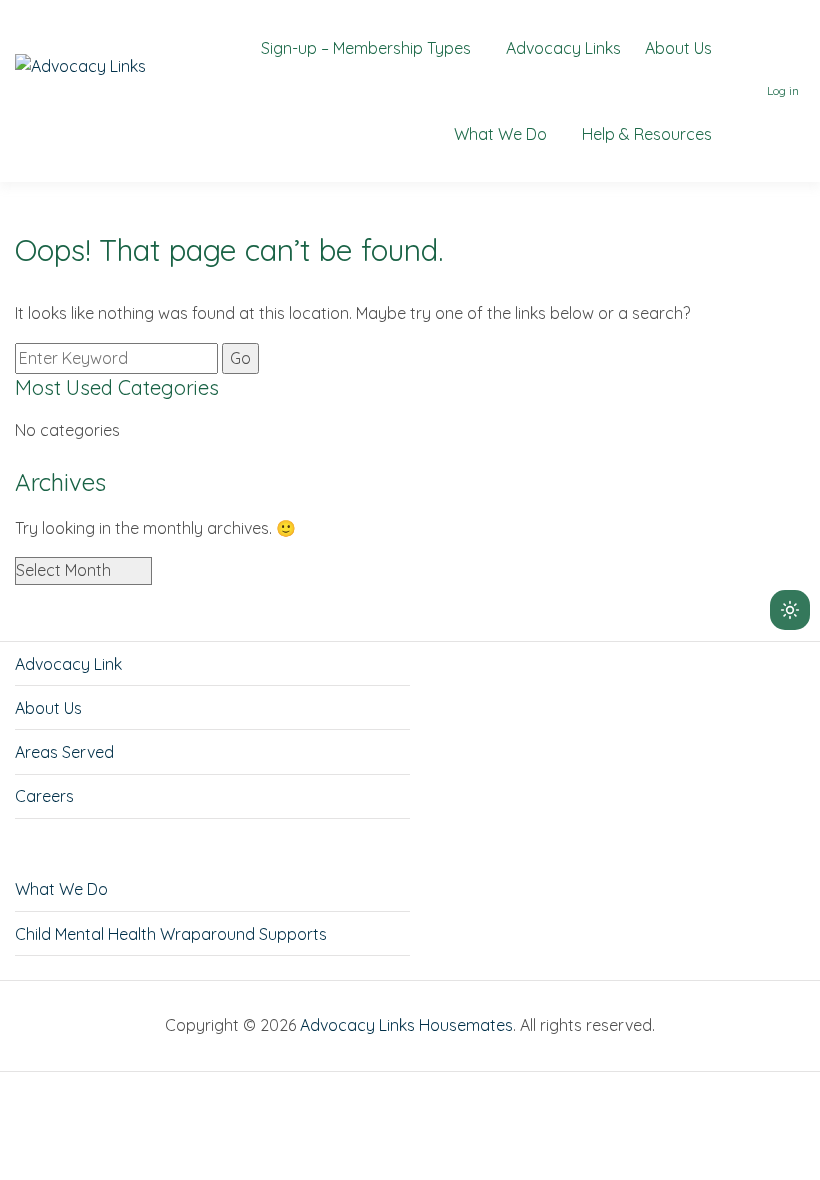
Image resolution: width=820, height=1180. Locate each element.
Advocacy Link (68, 664)
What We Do (500, 134)
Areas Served (64, 752)
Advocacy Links (563, 48)
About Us (678, 48)
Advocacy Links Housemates (406, 1025)
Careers (44, 796)
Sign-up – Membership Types (366, 48)
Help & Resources (647, 134)
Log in (783, 90)
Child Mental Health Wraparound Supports (171, 934)
